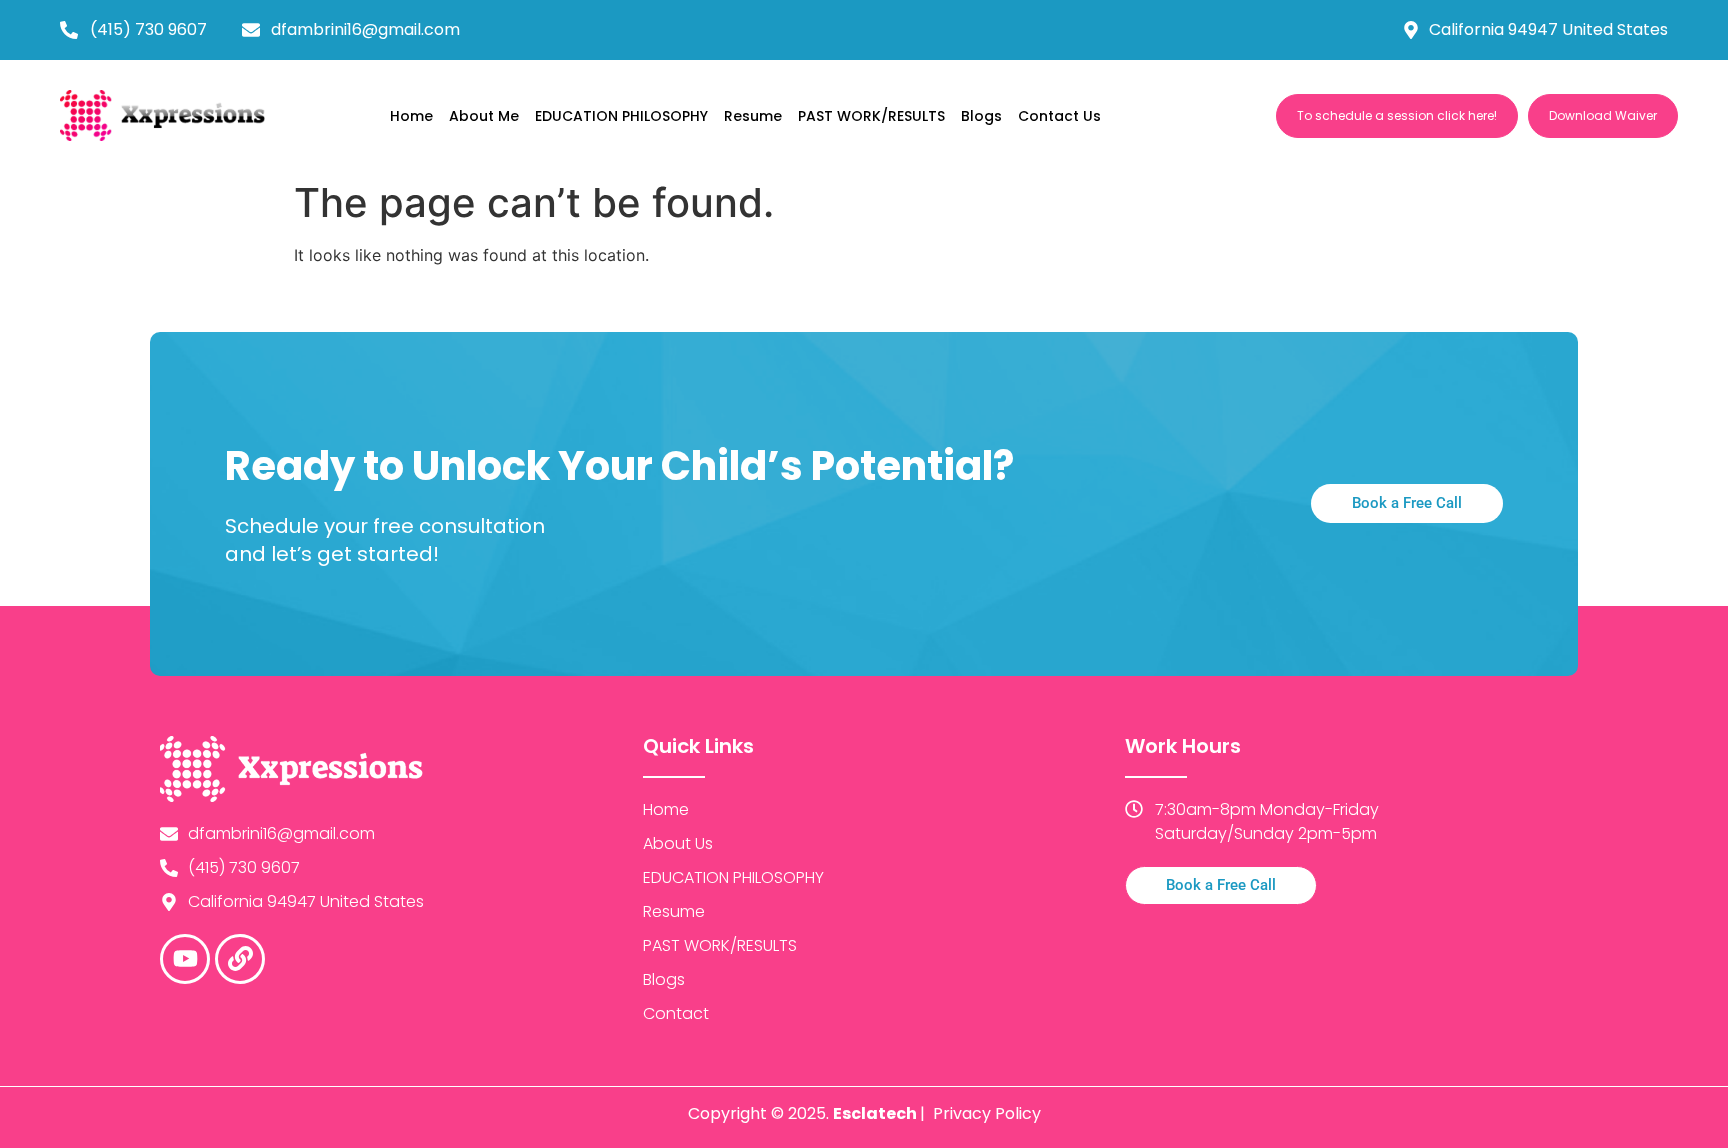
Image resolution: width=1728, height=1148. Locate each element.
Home (411, 116)
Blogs (981, 116)
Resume (753, 116)
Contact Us (1059, 116)
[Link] (240, 959)
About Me (484, 116)
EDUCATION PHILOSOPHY (621, 116)
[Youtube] (185, 959)
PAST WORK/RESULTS (871, 116)
